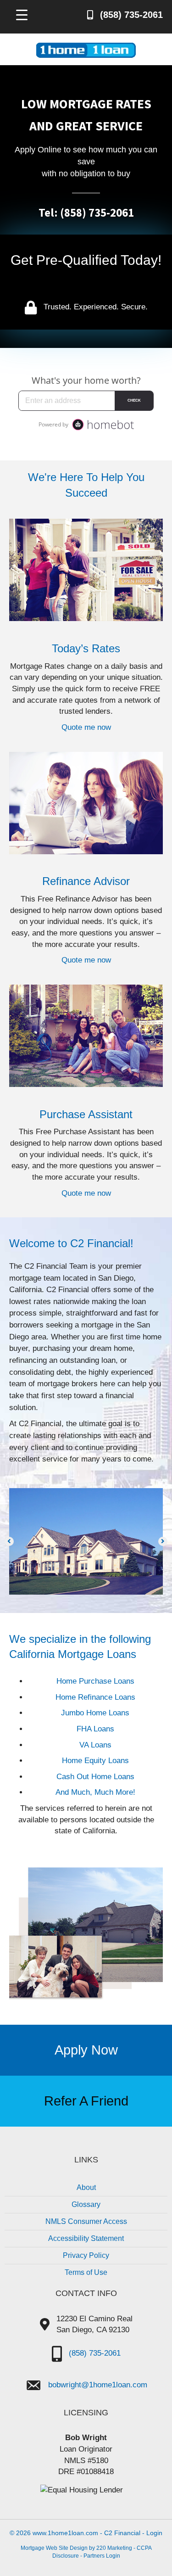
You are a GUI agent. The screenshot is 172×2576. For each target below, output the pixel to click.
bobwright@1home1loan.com (98, 2385)
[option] (86, 1541)
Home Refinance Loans (95, 1697)
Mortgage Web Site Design (54, 2548)
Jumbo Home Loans (95, 1713)
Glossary (86, 2204)
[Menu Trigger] (22, 14)
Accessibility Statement (86, 2238)
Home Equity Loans (95, 1761)
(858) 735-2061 (95, 2353)
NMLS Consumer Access (86, 2221)
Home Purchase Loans (95, 1681)
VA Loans (95, 1745)
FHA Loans (95, 1729)
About (86, 2187)
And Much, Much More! (95, 1792)
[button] (9, 1541)
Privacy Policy (86, 2255)
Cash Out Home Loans (95, 1777)
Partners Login (102, 2556)
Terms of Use (86, 2272)
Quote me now (86, 727)
